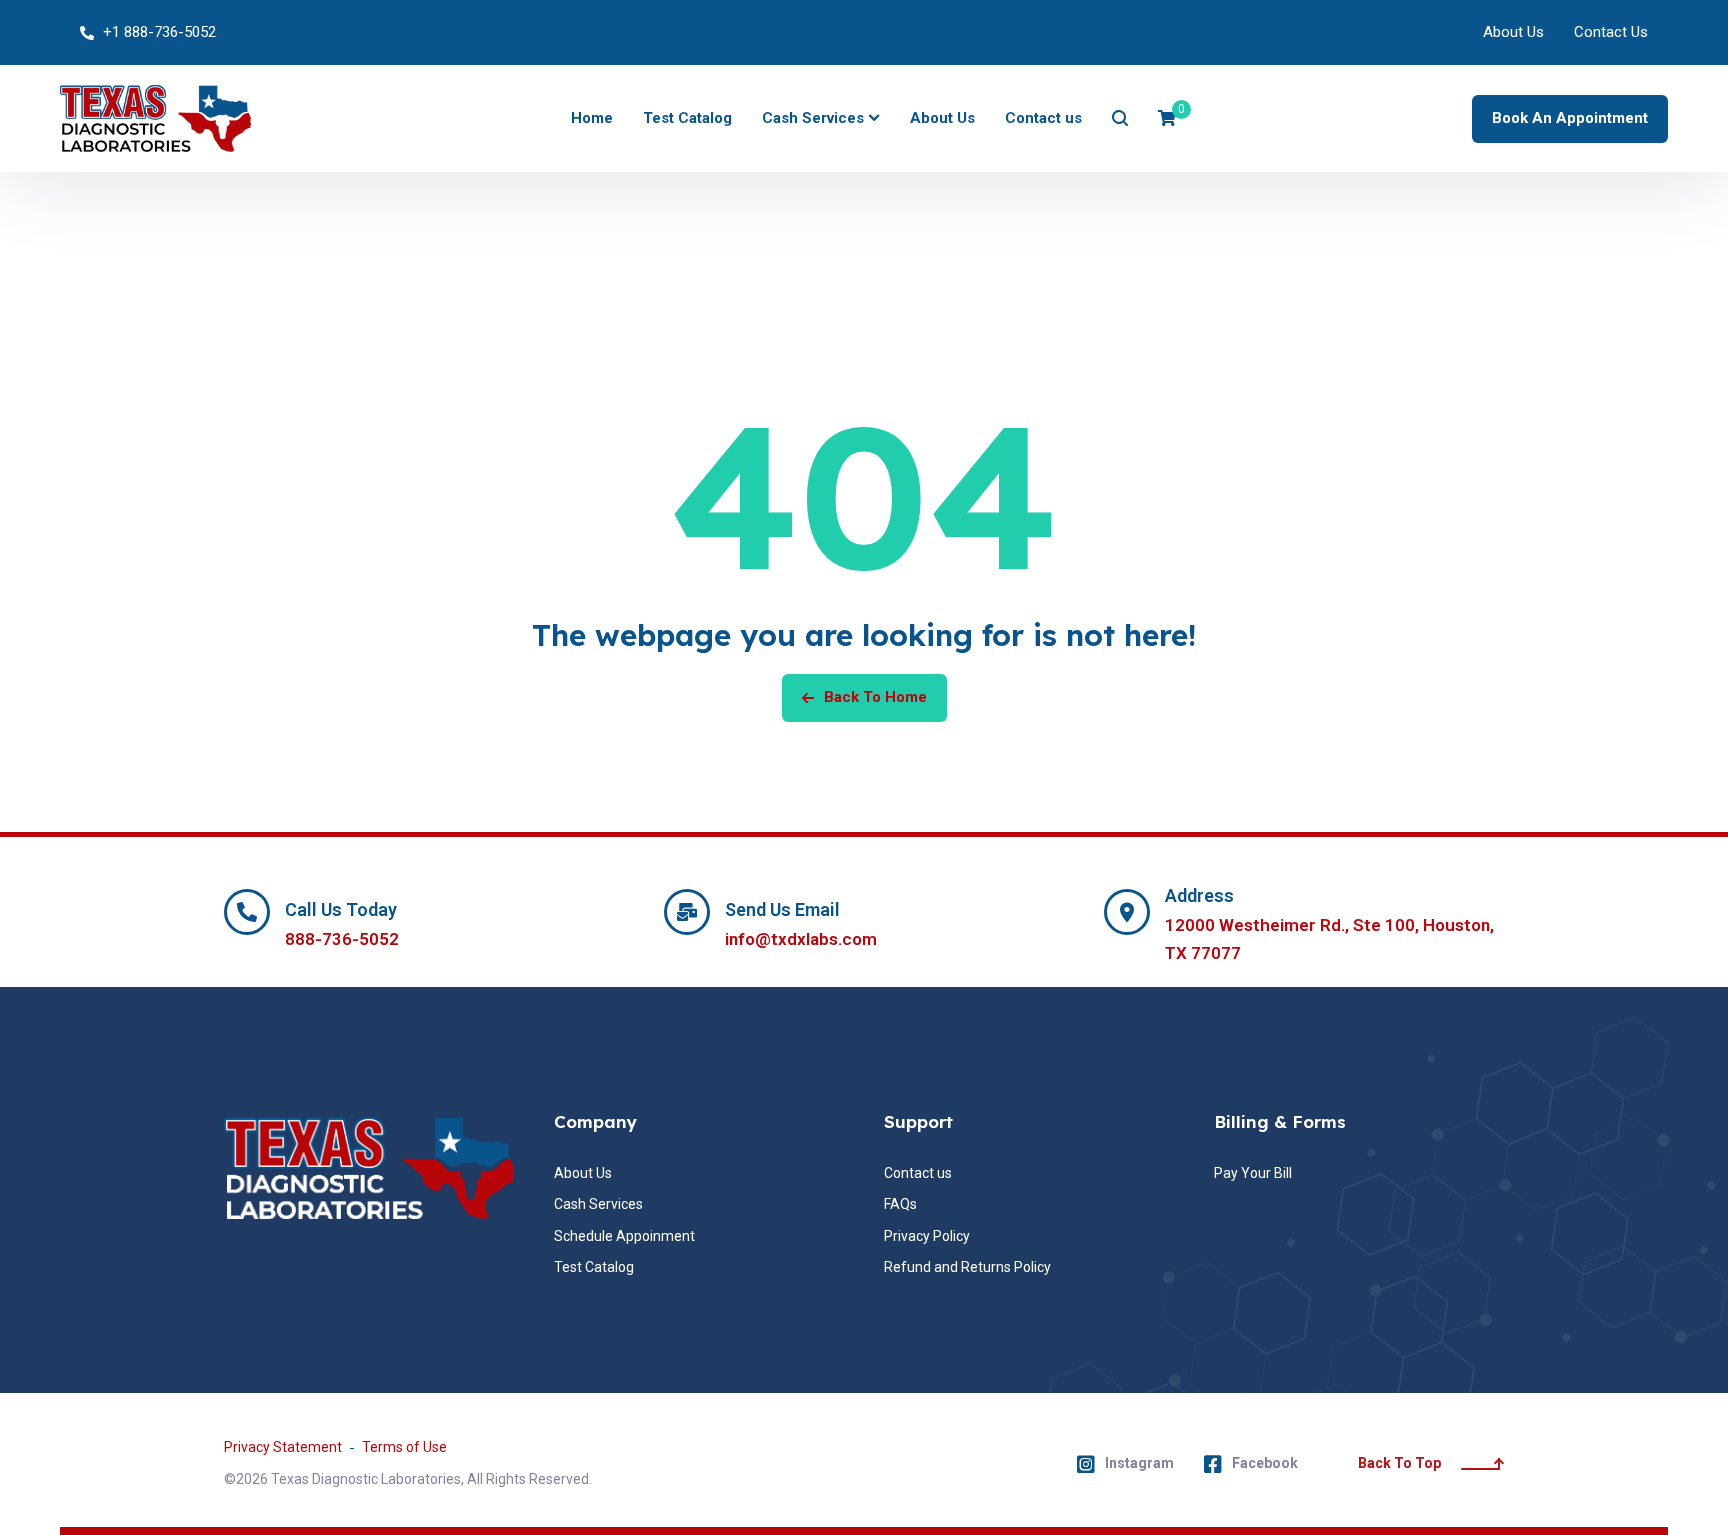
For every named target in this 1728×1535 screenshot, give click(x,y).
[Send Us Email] (687, 912)
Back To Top (1399, 1463)
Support (918, 1121)
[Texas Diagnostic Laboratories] (155, 118)
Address (1199, 895)
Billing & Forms (1280, 1121)
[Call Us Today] (247, 912)
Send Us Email (782, 909)
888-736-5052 (342, 939)
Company (595, 1121)
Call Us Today (341, 909)
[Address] (1127, 912)
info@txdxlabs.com (801, 939)
